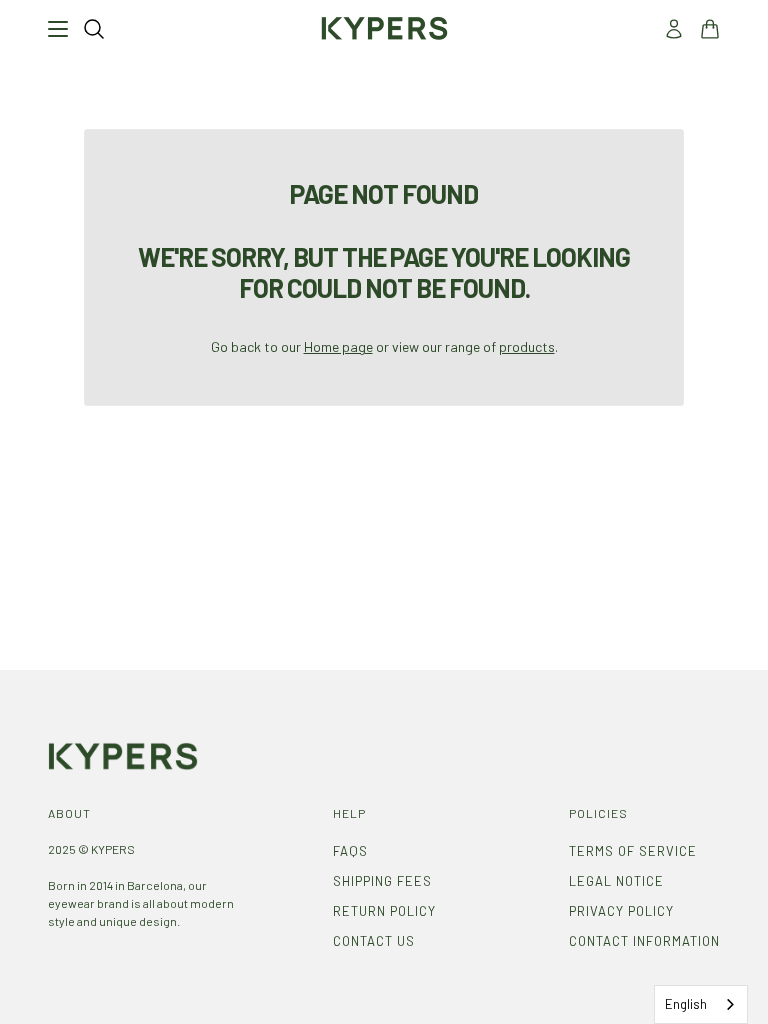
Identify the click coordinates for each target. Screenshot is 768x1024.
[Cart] (710, 29)
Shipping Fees (382, 881)
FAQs (350, 851)
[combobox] (701, 1004)
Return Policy (384, 911)
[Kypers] (384, 28)
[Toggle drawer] (58, 29)
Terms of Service (633, 851)
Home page (338, 346)
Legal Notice (616, 881)
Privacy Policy (621, 911)
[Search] (94, 29)
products (527, 346)
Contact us (374, 941)
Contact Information (644, 941)
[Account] (674, 29)
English (686, 1004)
